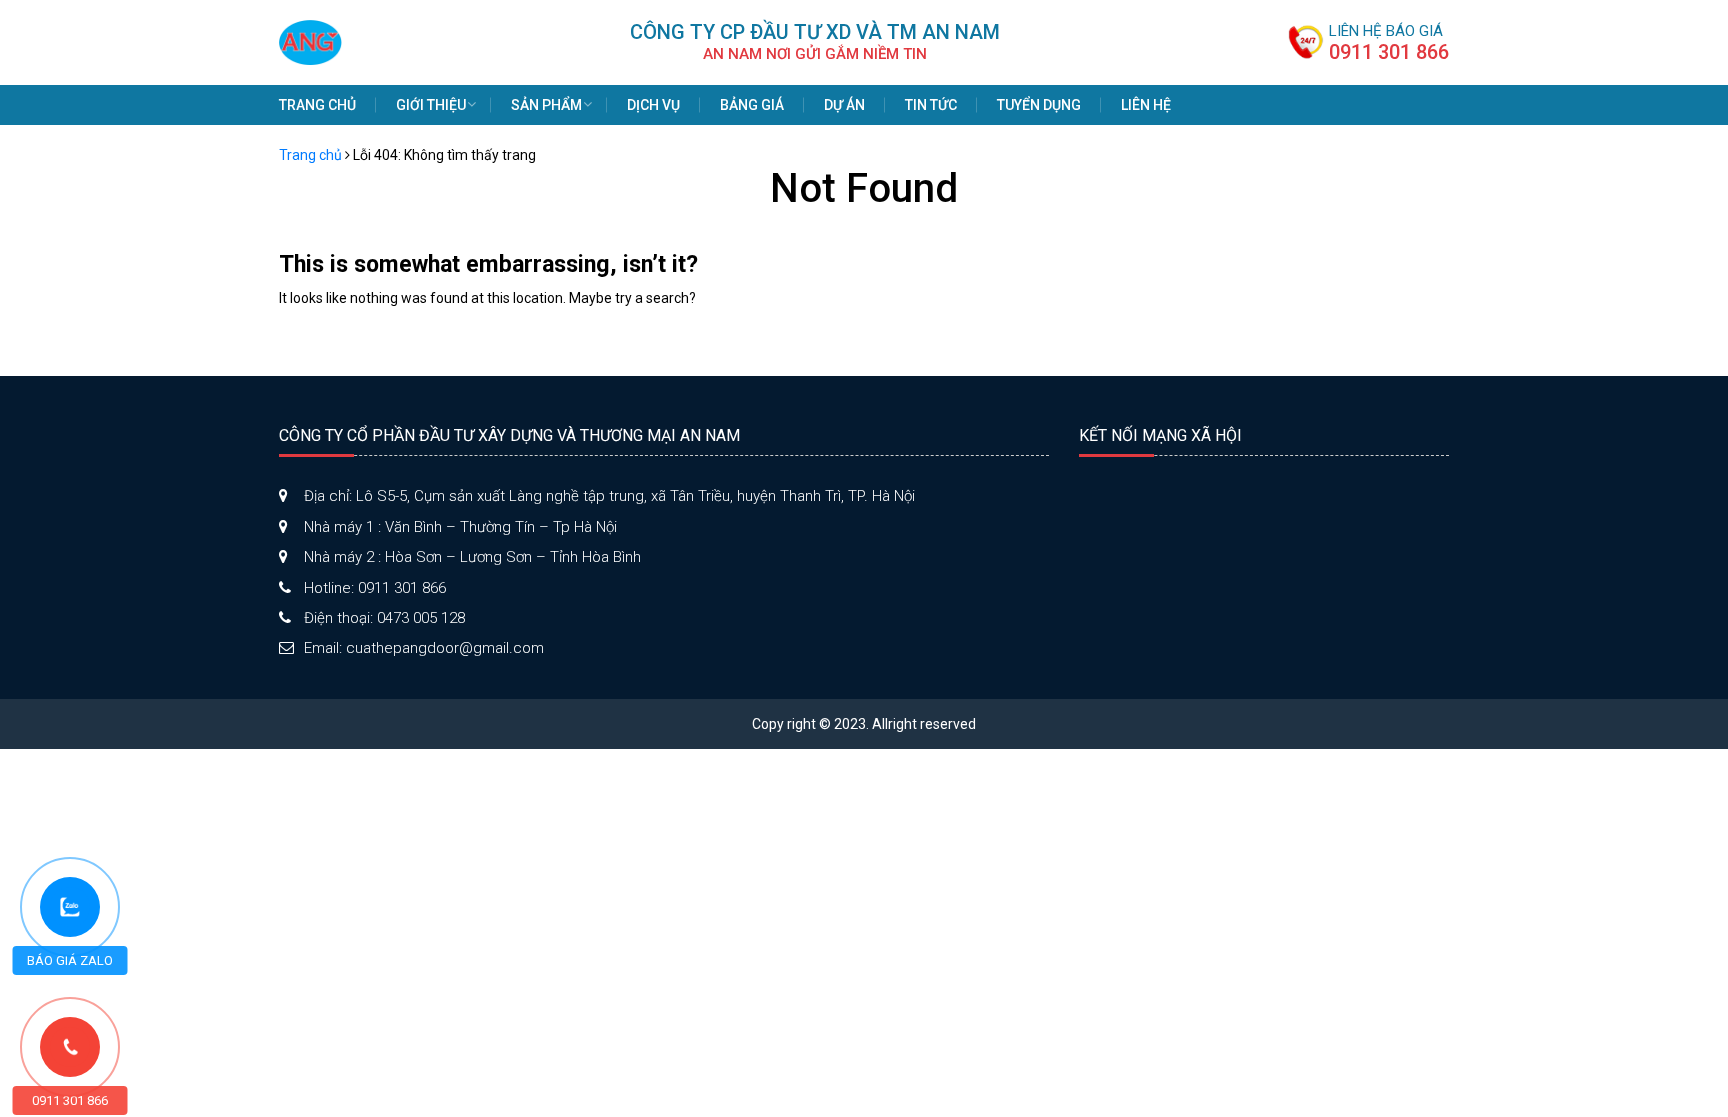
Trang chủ (317, 105)
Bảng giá (752, 105)
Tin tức (931, 105)
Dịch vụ (653, 105)
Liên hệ (1146, 105)
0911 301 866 (1389, 52)
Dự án (844, 105)
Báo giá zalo (70, 960)
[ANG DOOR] (310, 41)
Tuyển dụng (1039, 105)
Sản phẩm (546, 105)
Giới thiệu (431, 105)
